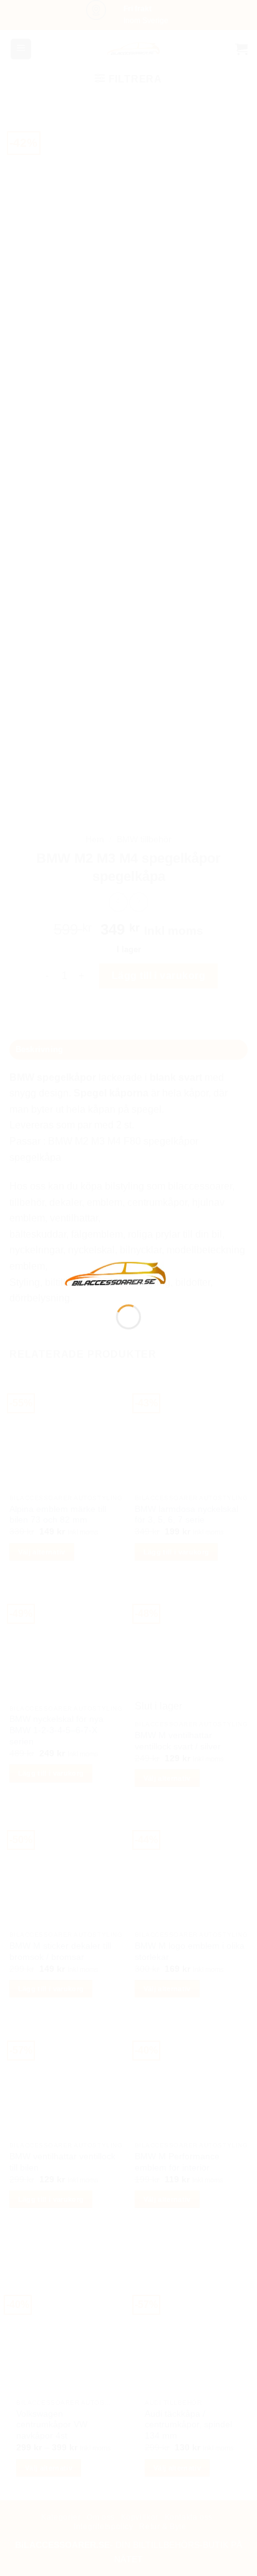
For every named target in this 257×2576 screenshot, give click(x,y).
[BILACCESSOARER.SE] (116, 1273)
